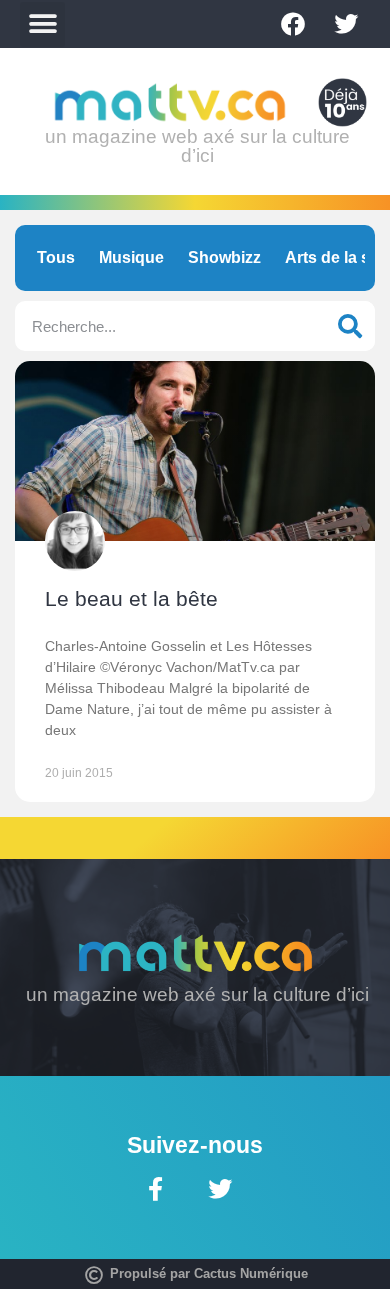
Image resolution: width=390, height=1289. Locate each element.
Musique (131, 257)
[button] (42, 24)
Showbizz (224, 257)
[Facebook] (293, 24)
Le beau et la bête (131, 598)
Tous (56, 257)
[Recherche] (350, 326)
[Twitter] (346, 24)
